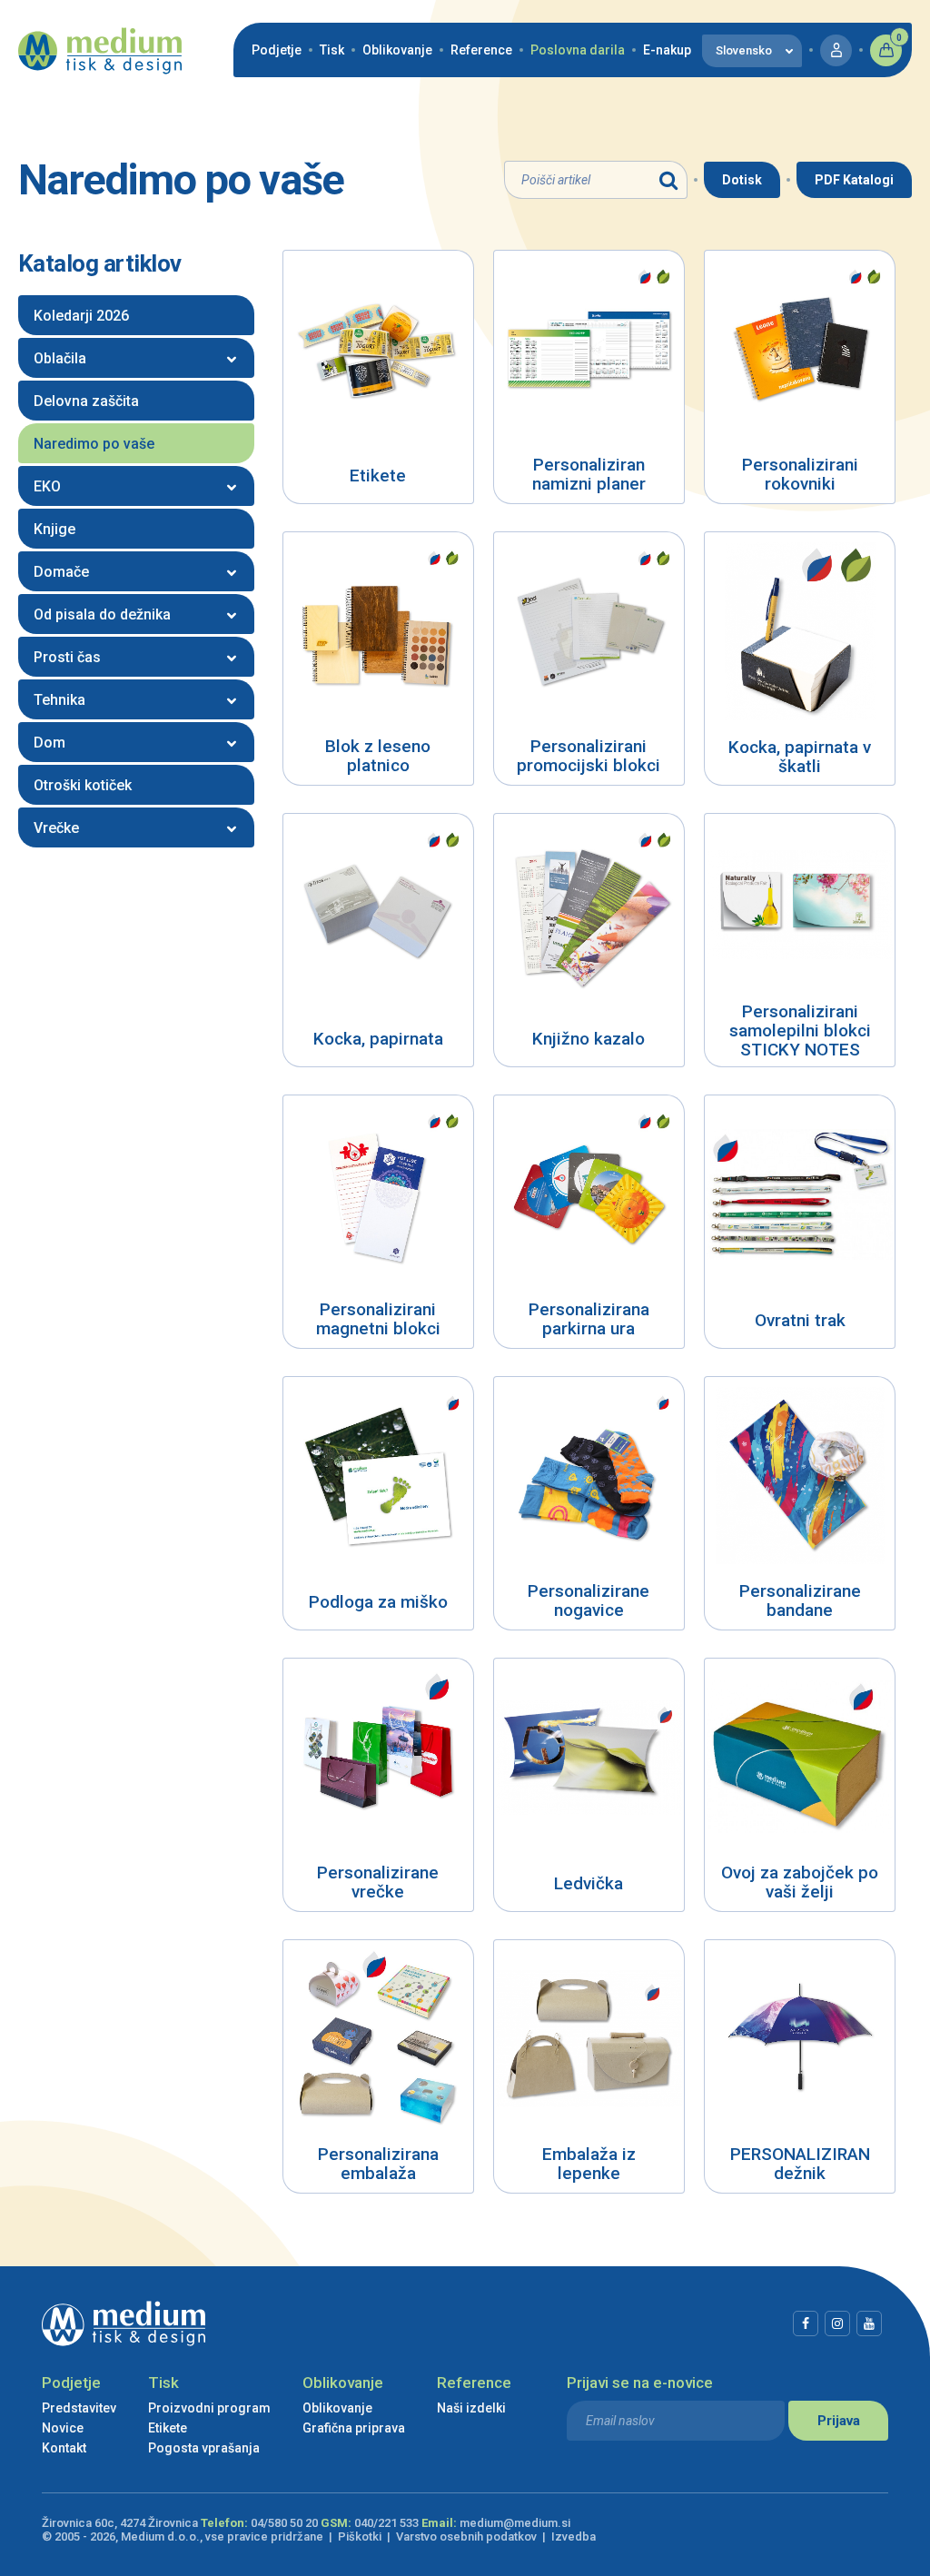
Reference (481, 50)
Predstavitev (79, 2408)
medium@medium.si (515, 2523)
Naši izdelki (471, 2408)
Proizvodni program (209, 2408)
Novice (63, 2428)
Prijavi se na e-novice (640, 2383)
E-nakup (667, 50)
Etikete (168, 2428)
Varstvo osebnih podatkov (466, 2536)
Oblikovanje (397, 50)
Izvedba (574, 2536)
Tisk (332, 50)
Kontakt (64, 2448)
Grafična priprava (354, 2428)
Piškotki (360, 2536)
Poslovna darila (578, 50)
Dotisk (742, 180)
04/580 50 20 (284, 2523)
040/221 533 (386, 2523)
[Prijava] (836, 50)
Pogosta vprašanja (204, 2448)
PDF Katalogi (854, 180)
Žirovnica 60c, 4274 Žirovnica (120, 2523)
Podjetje (277, 50)
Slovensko (744, 50)
